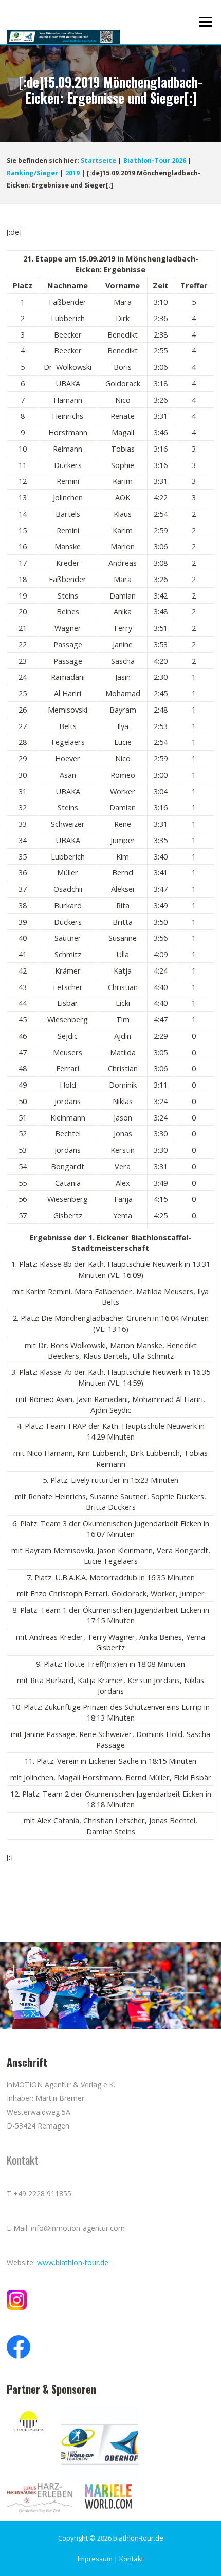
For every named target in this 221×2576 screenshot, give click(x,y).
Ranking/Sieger (32, 173)
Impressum (95, 2559)
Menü (205, 22)
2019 (72, 173)
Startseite (98, 161)
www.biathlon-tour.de (73, 2262)
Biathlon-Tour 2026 (155, 161)
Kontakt (131, 2559)
